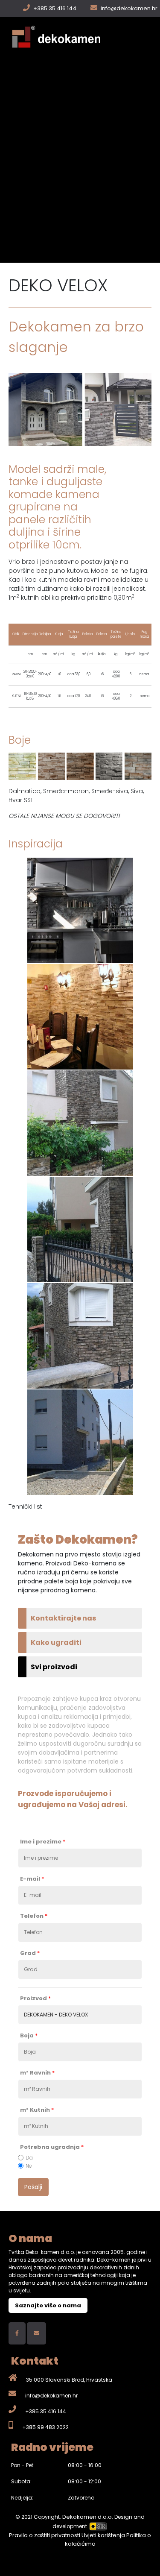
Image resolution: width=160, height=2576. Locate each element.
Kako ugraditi (56, 1643)
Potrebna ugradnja (52, 2147)
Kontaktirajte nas (63, 1618)
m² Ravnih (37, 2073)
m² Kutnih (37, 2110)
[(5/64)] (80, 1336)
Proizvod (35, 1999)
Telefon (34, 1916)
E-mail (32, 1879)
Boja (29, 2036)
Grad (30, 1953)
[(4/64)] (80, 1229)
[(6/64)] (80, 1442)
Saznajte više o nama (48, 2305)
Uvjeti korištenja (104, 2535)
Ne (29, 2166)
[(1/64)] (80, 910)
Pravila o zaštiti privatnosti (45, 2535)
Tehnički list (25, 1506)
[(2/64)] (80, 1017)
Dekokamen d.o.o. (88, 2517)
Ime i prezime (43, 1842)
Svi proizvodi (54, 1667)
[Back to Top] (145, 2560)
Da (29, 2158)
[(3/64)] (80, 1123)
